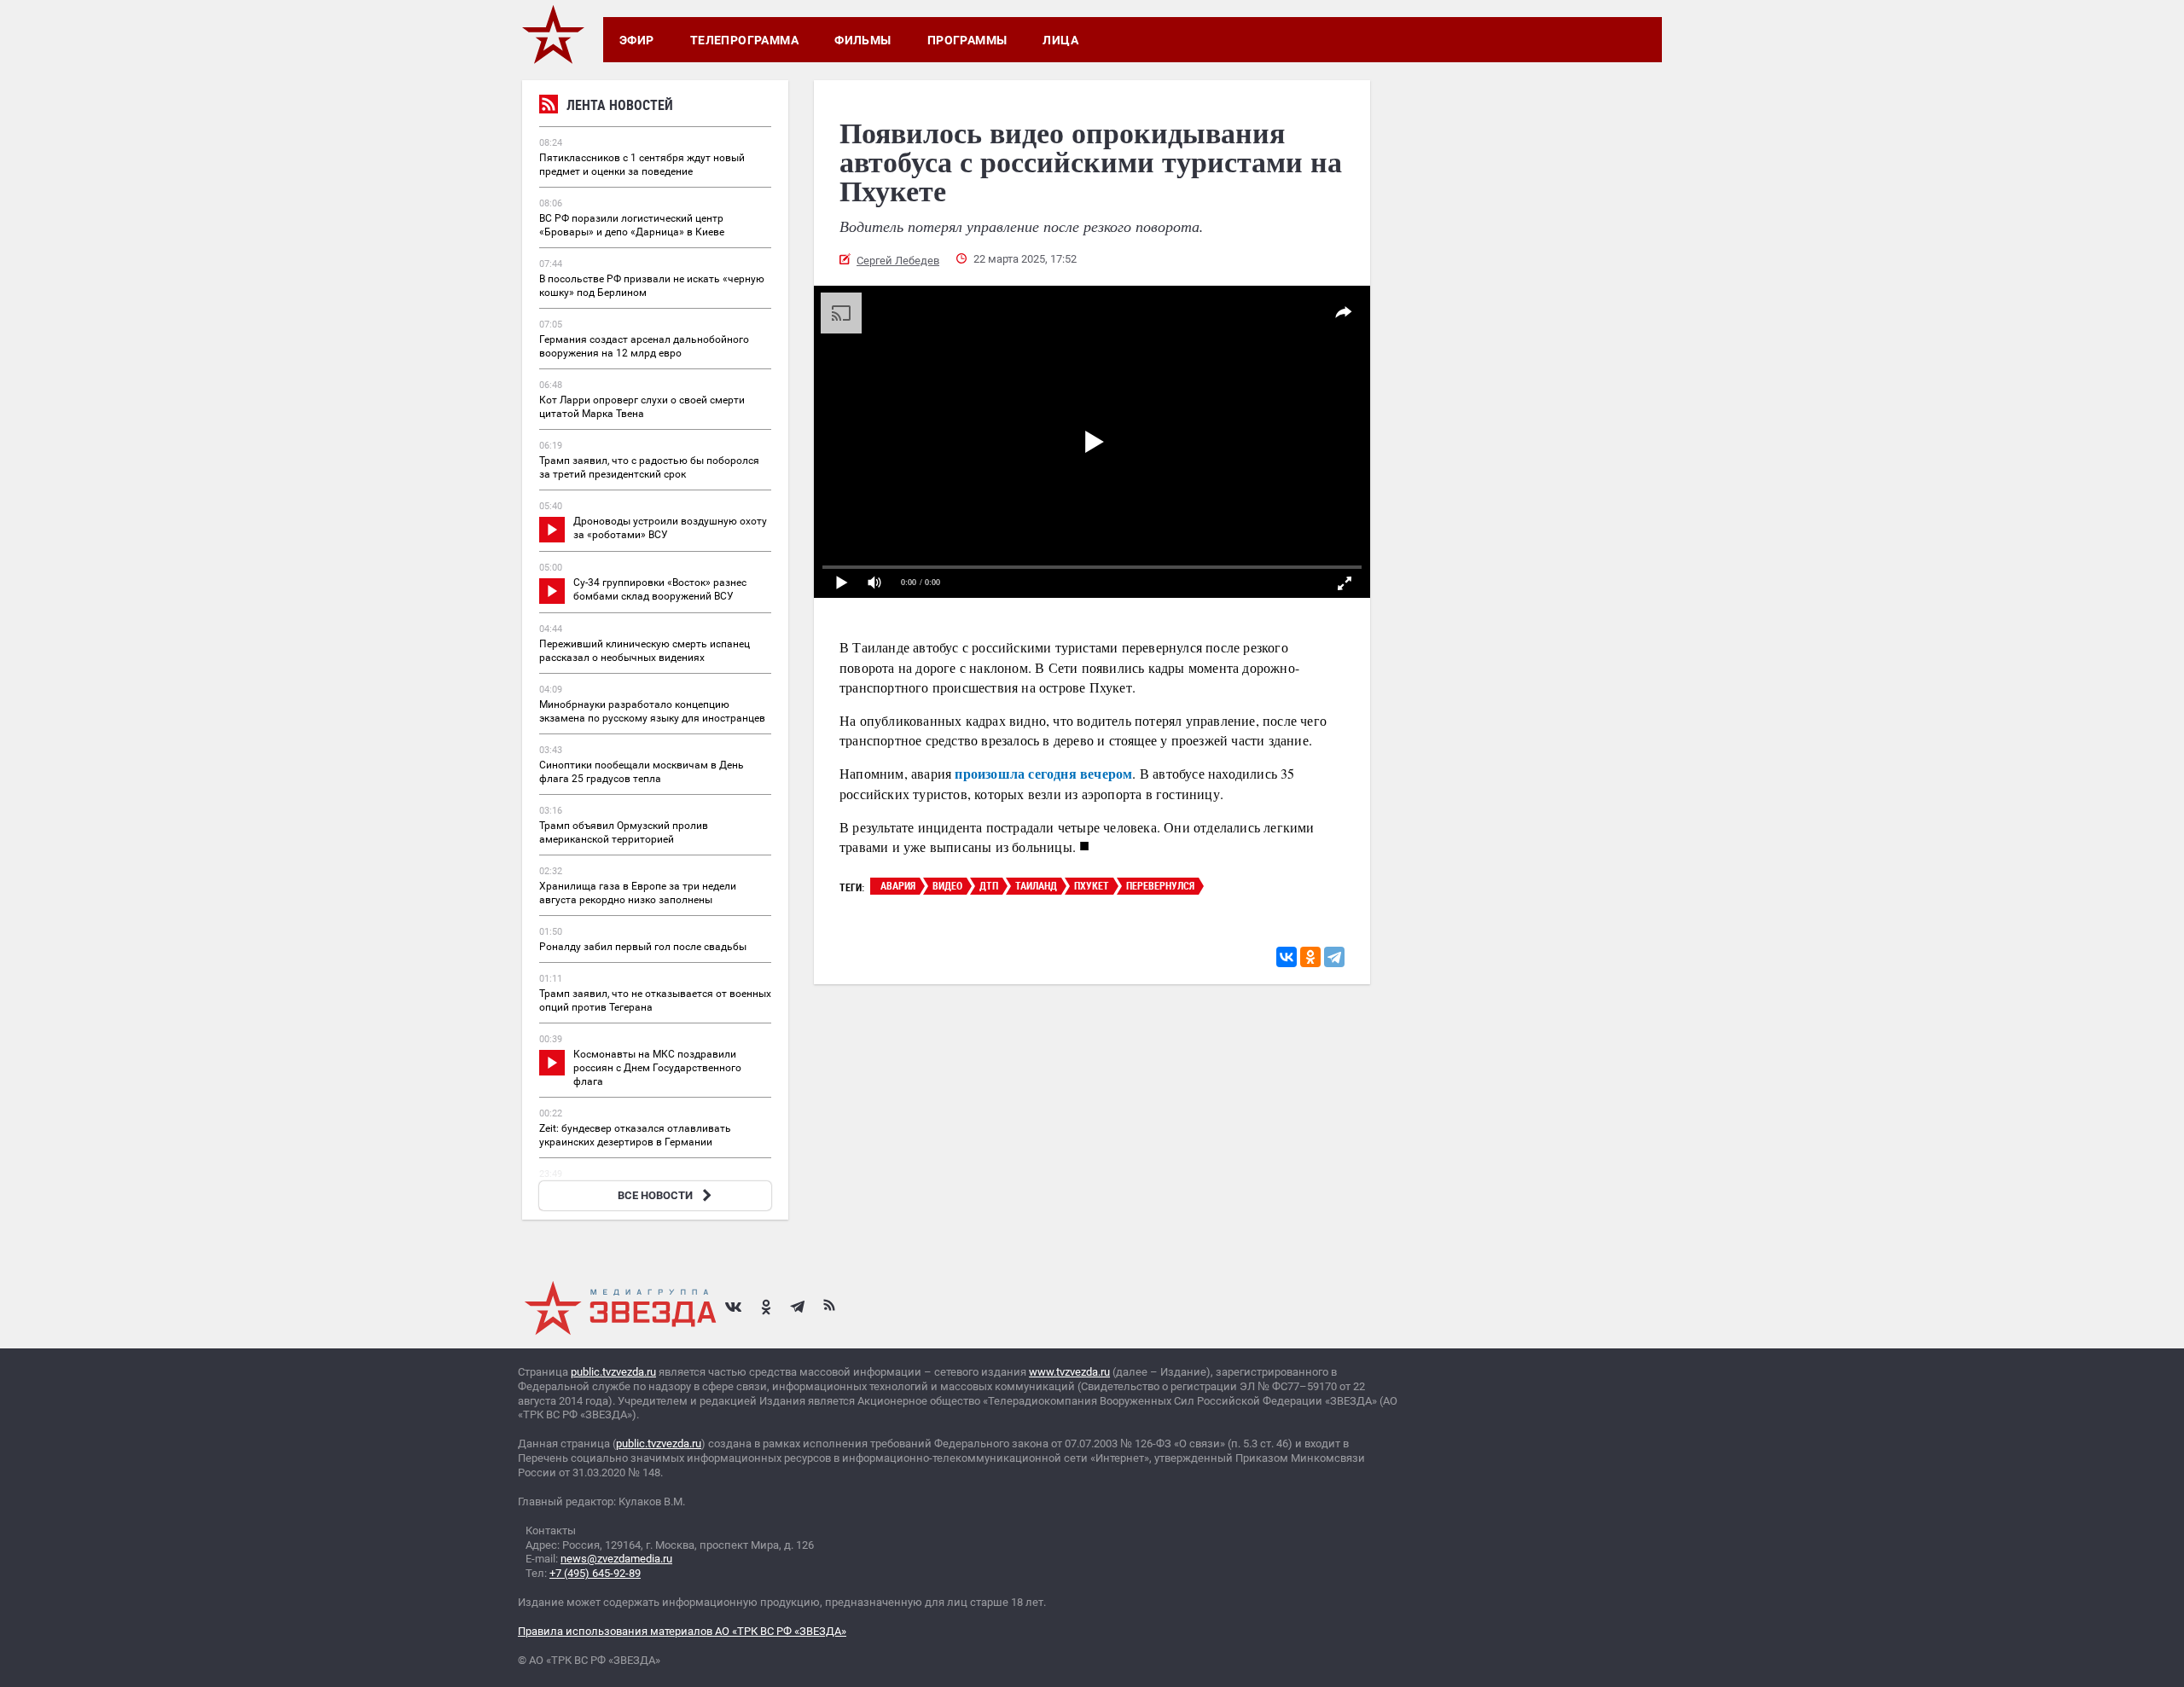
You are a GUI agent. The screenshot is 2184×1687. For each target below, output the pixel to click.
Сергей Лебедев (898, 261)
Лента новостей (620, 105)
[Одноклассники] (1310, 957)
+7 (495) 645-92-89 (595, 1573)
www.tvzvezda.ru (1069, 1372)
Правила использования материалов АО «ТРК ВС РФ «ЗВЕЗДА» (682, 1631)
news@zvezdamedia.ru (616, 1559)
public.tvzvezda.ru (613, 1372)
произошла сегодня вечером (1043, 773)
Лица (1060, 40)
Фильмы (863, 40)
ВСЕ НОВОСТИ (655, 1195)
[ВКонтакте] (1287, 957)
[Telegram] (1334, 957)
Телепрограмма (744, 40)
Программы (967, 40)
